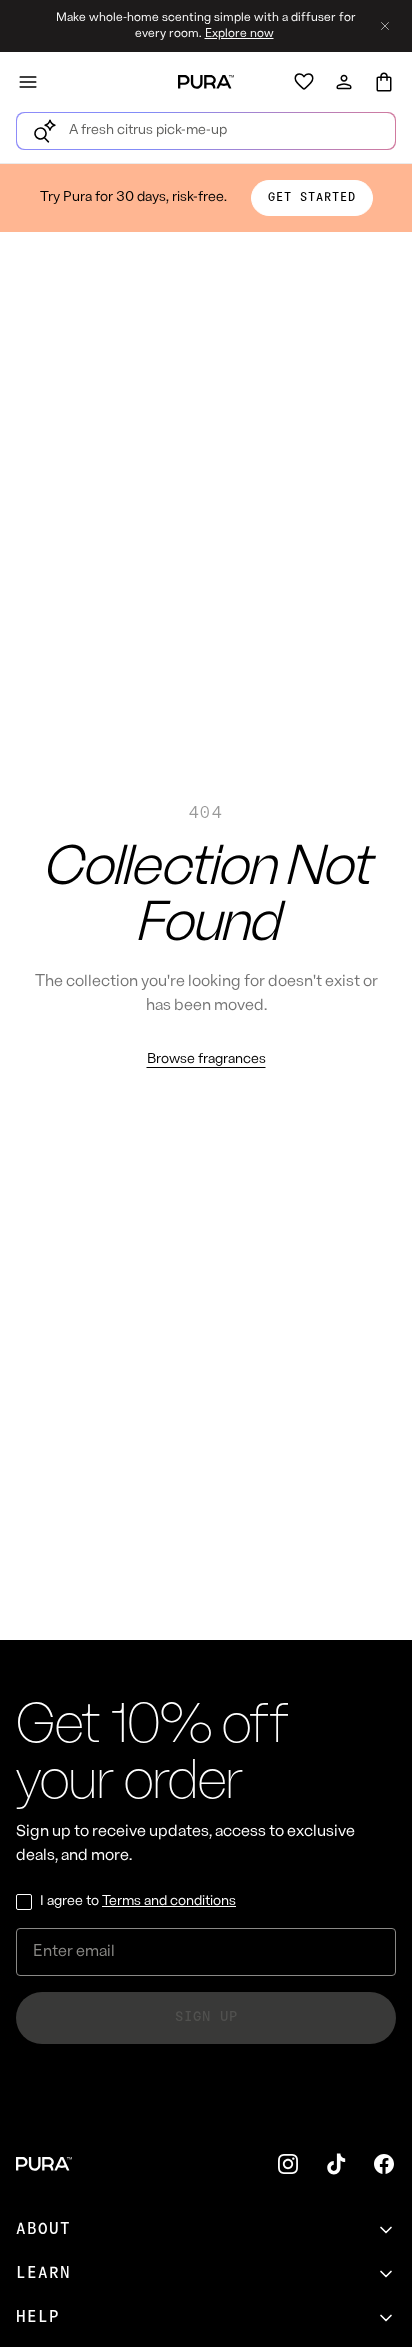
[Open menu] (28, 82)
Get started (312, 198)
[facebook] (384, 2164)
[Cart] (384, 82)
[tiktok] (336, 2164)
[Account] (344, 82)
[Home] (206, 82)
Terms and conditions (169, 1901)
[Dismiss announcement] (385, 26)
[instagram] (288, 2164)
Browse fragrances (206, 1059)
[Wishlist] (304, 82)
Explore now (239, 34)
